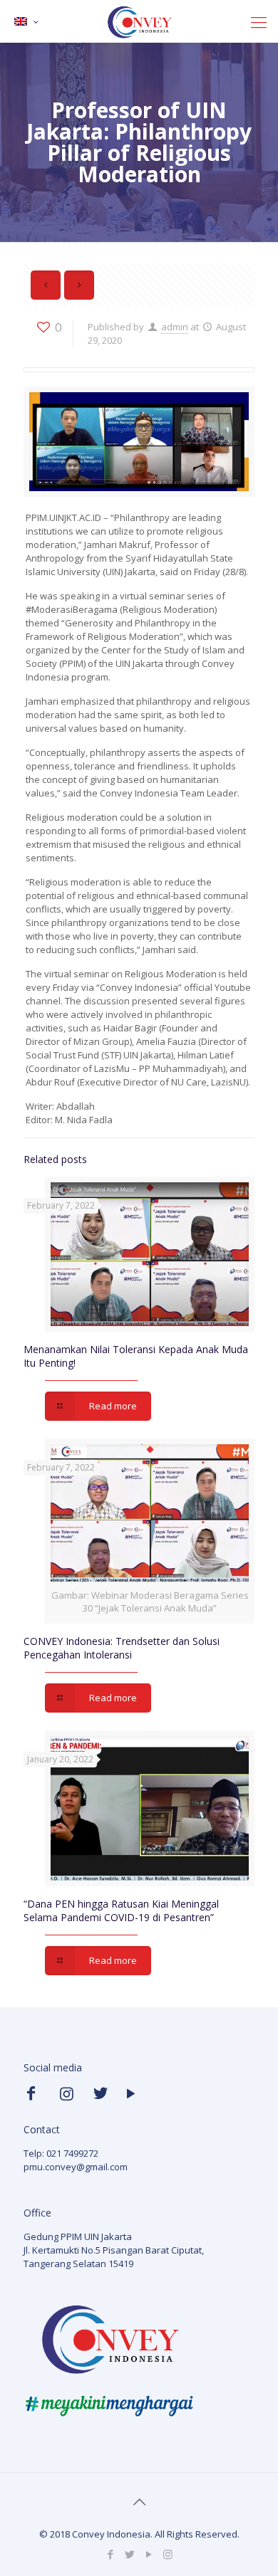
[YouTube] (149, 2554)
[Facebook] (110, 2554)
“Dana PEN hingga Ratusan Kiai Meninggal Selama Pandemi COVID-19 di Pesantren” (121, 1910)
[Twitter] (129, 2554)
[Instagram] (168, 2554)
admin (175, 327)
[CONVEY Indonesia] (139, 21)
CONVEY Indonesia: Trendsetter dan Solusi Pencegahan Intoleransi (122, 1648)
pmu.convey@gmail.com (76, 2167)
